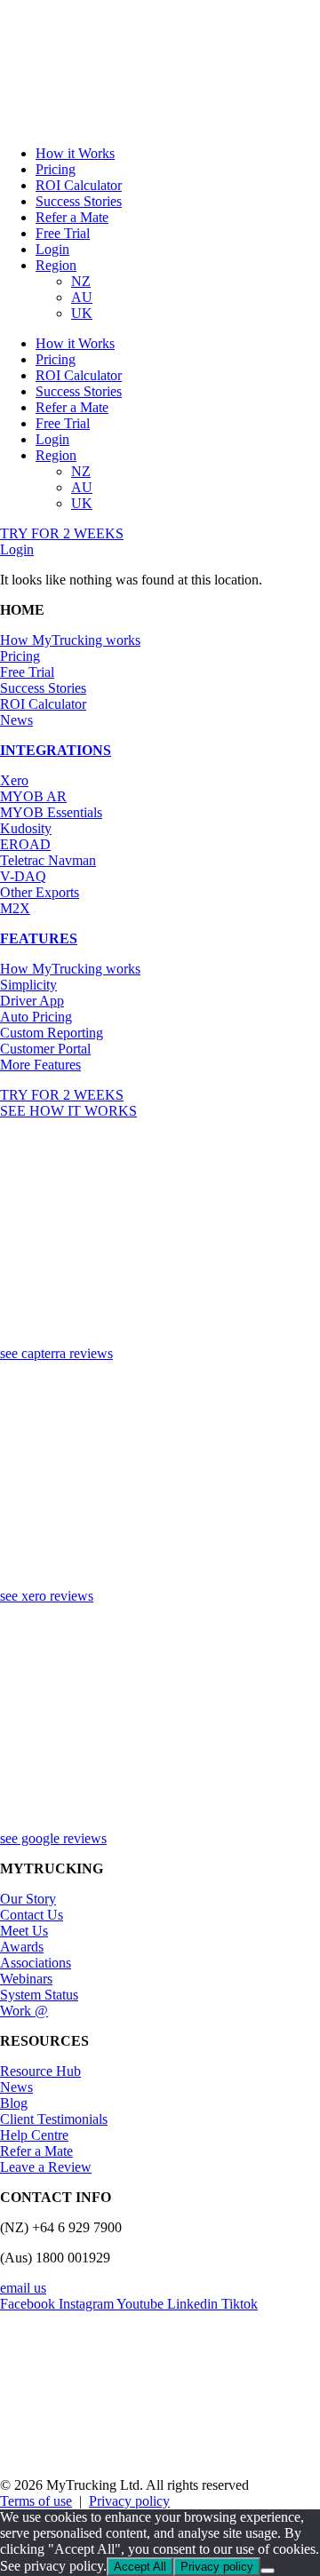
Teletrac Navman (48, 860)
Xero (14, 780)
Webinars (26, 1979)
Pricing (56, 169)
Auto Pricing (36, 1017)
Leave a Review (46, 2167)
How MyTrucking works (70, 640)
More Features (40, 1065)
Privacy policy (129, 2501)
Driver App (32, 1001)
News (16, 720)
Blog (14, 2103)
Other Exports (40, 892)
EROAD (25, 844)
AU (82, 297)
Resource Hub (40, 2071)
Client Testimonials (54, 2119)
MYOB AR (33, 796)
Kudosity (26, 828)
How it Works (75, 153)
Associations (36, 1963)
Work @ (24, 2011)
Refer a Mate (72, 217)
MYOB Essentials (51, 812)
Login (52, 249)
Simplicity (28, 985)
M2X (15, 908)
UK (82, 313)
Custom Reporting (52, 1033)
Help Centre (34, 2135)
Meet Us (24, 1931)
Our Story (28, 1899)
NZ (81, 281)
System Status (39, 1995)
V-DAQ (23, 876)
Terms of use (36, 2501)
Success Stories (79, 201)
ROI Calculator (79, 185)
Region (56, 265)
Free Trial (63, 233)
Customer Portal (45, 1049)
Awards (22, 1947)
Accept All (140, 2567)
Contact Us (32, 1915)
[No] (268, 2571)
